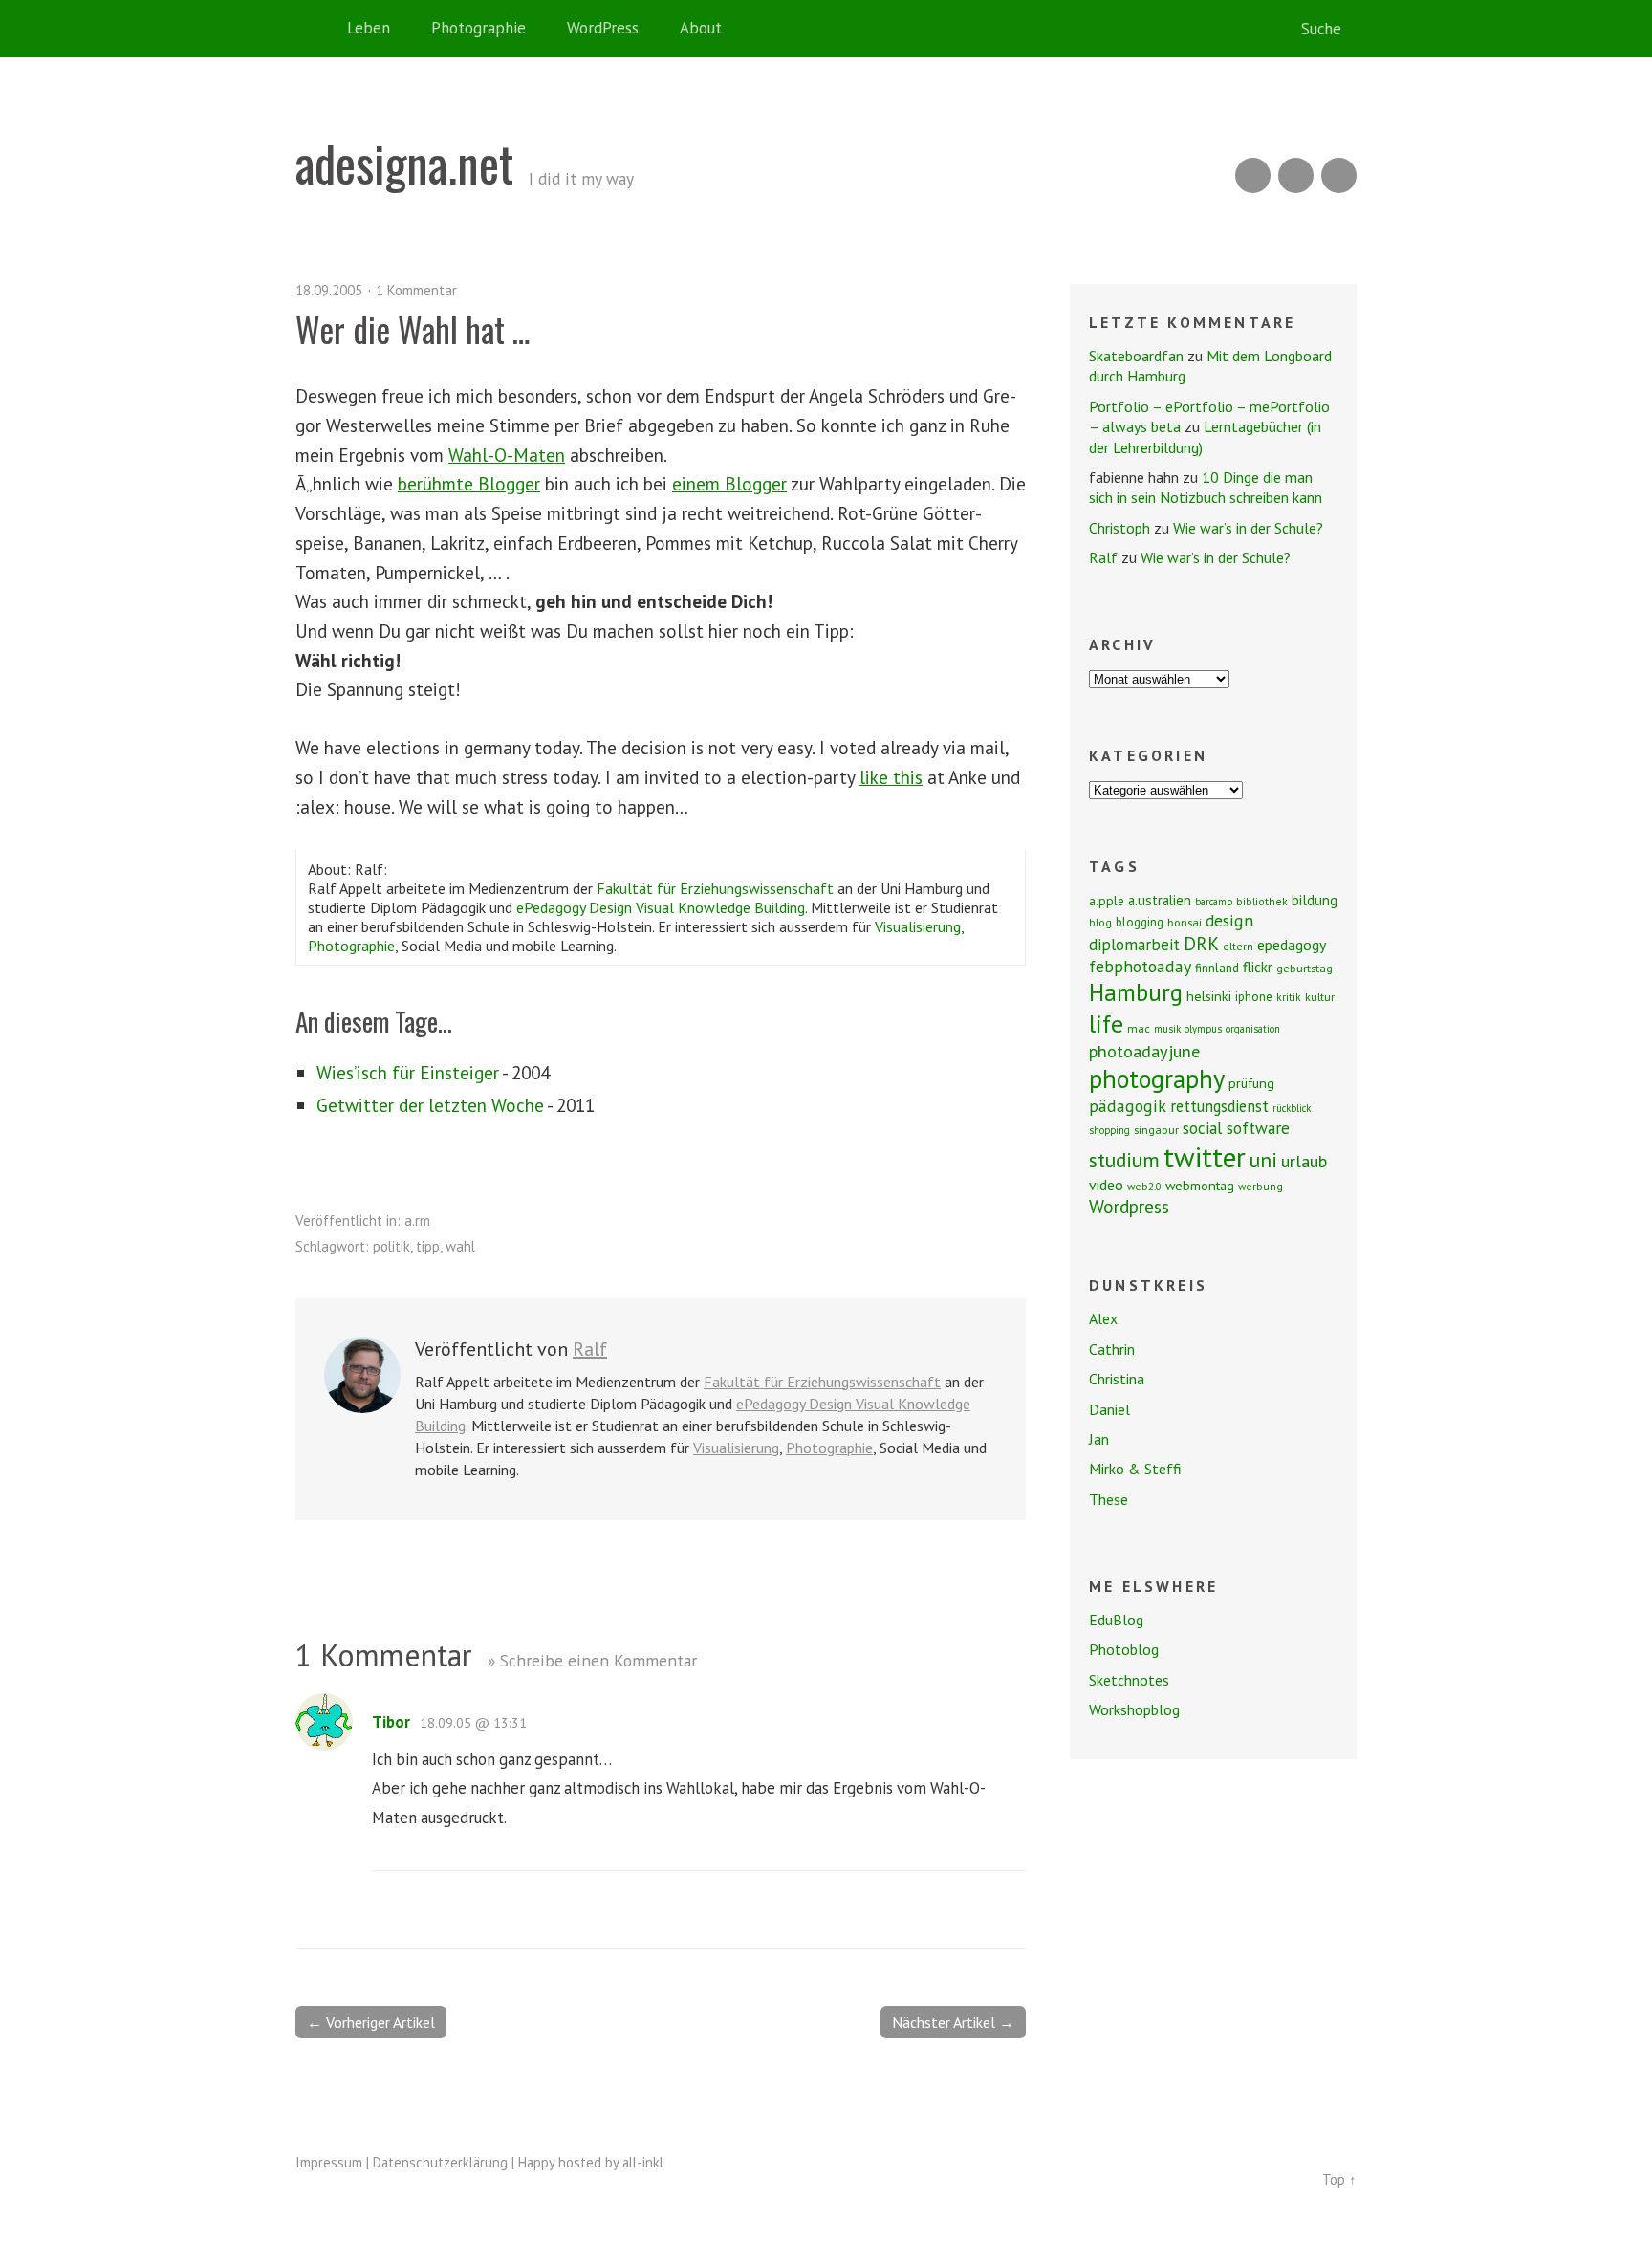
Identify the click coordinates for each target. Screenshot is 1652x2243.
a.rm (417, 1220)
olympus (1203, 1029)
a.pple (1107, 901)
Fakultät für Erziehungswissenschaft (715, 888)
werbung (1261, 1186)
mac (1139, 1028)
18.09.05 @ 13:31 (473, 1723)
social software (1236, 1128)
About (701, 28)
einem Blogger (729, 483)
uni (1263, 1160)
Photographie (478, 28)
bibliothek (1262, 901)
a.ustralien (1160, 900)
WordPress (603, 28)
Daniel (1109, 1409)
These (1109, 1499)
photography (1157, 1078)
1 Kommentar (416, 290)
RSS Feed (1253, 175)
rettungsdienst (1219, 1106)
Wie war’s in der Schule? (1248, 528)
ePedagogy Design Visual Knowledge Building (661, 907)
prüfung (1251, 1083)
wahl (460, 1246)
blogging (1140, 922)
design (1229, 920)
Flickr (1296, 175)
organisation (1253, 1029)
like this (891, 777)
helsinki (1209, 996)
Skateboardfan (1136, 356)
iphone (1254, 997)
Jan (1099, 1439)
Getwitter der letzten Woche (430, 1105)
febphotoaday (1140, 966)
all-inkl (643, 2162)
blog (1100, 922)
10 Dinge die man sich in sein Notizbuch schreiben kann (1206, 487)
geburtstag (1304, 968)
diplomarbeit (1134, 945)
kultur (1320, 997)
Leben (369, 28)
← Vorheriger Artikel (371, 2022)
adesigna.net (404, 163)
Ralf (590, 1349)
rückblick (1292, 1108)
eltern (1238, 946)
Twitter (1339, 175)
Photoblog (1124, 1649)
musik (1167, 1029)
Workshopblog (1134, 1709)
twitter (1205, 1157)
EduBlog (1116, 1620)
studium (1124, 1160)
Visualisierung (918, 926)
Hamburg (1136, 992)
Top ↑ (1339, 2179)
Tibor (391, 1722)
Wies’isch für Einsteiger (408, 1072)
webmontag (1200, 1186)
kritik (1289, 997)
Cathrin (1112, 1349)
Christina (1117, 1379)
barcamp (1214, 902)
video (1106, 1185)
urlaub (1304, 1161)
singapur (1156, 1130)
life (1106, 1024)
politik (391, 1246)
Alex (1103, 1318)
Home (315, 29)
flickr (1258, 967)
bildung (1315, 900)
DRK (1201, 943)
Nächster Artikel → (953, 2022)
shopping (1109, 1130)
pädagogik (1128, 1106)
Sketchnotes (1129, 1680)
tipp (428, 1246)
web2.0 (1144, 1186)
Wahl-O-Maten (507, 455)
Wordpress (1129, 1206)
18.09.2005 (329, 290)
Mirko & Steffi (1135, 1469)
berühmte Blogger (469, 483)
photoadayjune (1144, 1051)
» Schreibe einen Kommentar (592, 1660)
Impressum (329, 2162)
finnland (1217, 968)
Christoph (1119, 528)
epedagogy (1292, 945)
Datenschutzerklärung (440, 2162)
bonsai (1185, 922)
